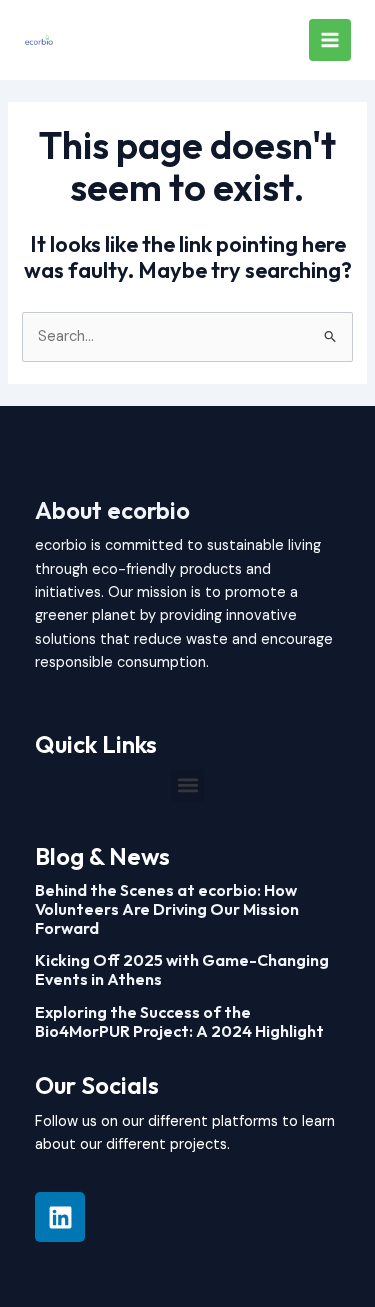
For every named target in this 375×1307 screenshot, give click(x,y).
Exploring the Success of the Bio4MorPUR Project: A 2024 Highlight (179, 1021)
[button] (187, 785)
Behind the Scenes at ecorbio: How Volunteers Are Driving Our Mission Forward (167, 909)
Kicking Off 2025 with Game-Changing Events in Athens (182, 969)
